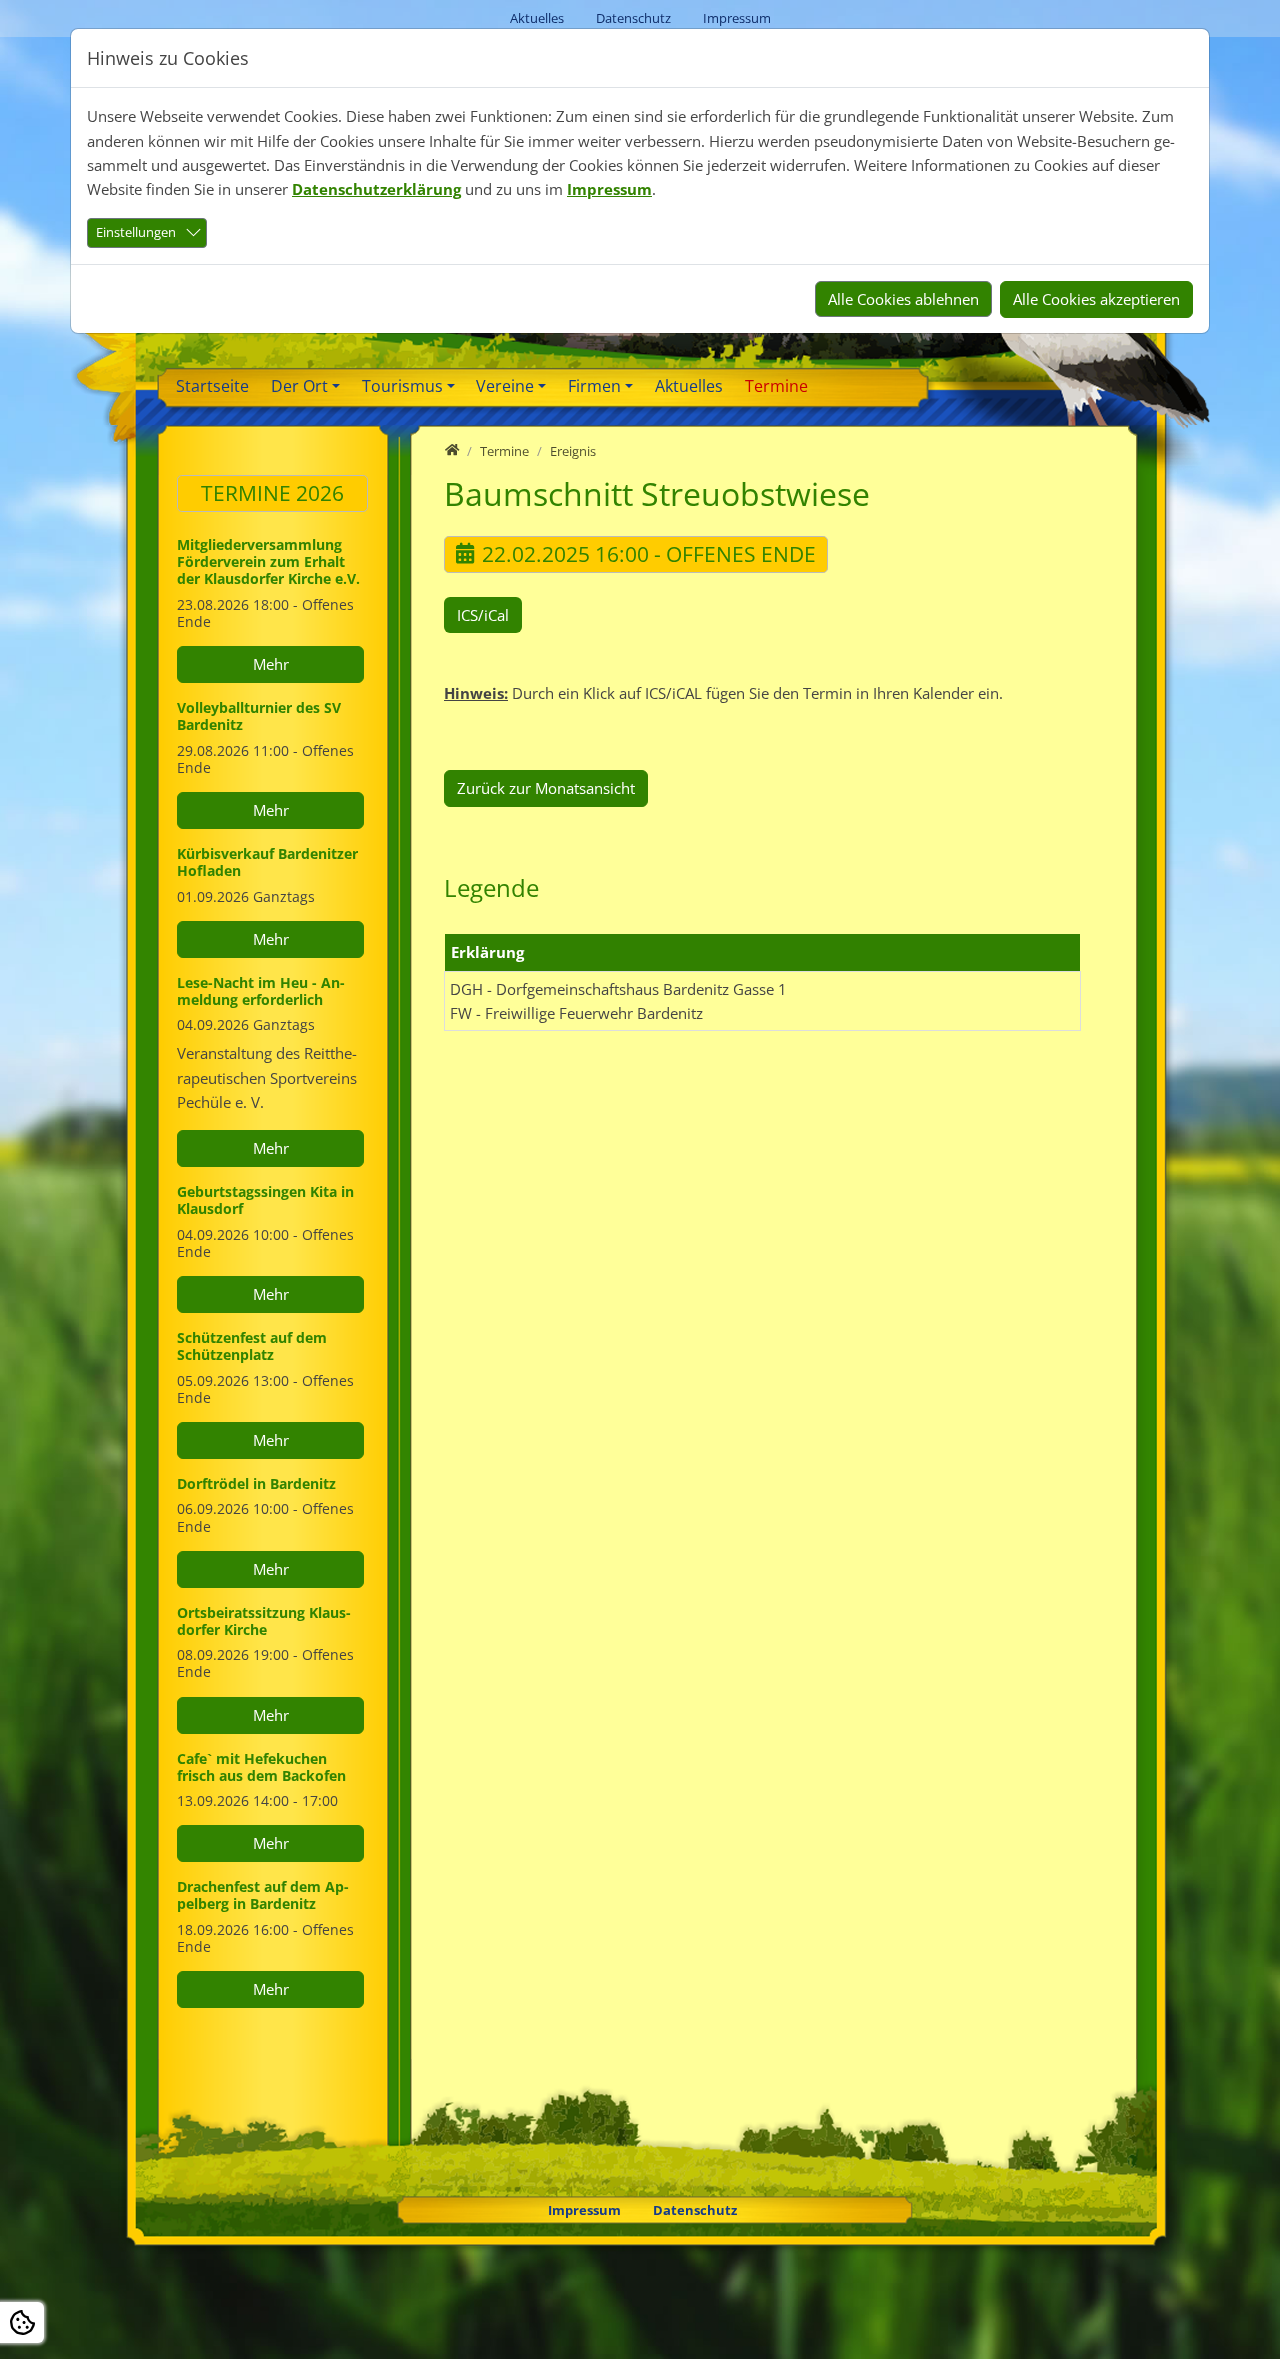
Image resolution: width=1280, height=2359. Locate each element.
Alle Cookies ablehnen (903, 299)
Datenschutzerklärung (376, 189)
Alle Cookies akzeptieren (1096, 299)
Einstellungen (136, 232)
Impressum (609, 189)
